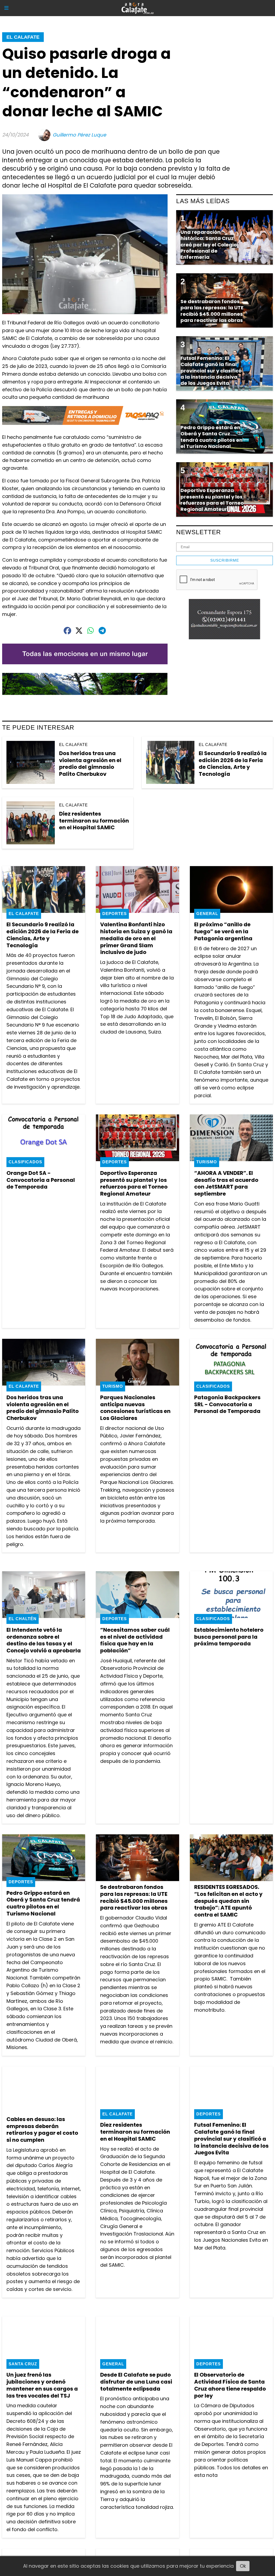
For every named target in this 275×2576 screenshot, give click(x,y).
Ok (243, 2566)
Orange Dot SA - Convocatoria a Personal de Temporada (41, 1180)
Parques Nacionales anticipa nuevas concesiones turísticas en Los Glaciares (135, 1408)
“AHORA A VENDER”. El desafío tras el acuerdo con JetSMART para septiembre (226, 1183)
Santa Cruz (23, 2364)
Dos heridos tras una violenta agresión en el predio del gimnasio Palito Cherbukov (90, 764)
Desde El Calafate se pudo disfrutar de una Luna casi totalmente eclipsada (136, 2382)
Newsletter (199, 532)
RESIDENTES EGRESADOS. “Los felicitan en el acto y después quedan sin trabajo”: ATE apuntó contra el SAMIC (228, 1901)
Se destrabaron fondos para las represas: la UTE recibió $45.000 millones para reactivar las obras (134, 1897)
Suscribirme (225, 560)
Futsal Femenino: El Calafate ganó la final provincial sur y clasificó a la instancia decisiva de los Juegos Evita (231, 2139)
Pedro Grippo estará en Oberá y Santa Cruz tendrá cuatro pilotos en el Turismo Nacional (43, 1903)
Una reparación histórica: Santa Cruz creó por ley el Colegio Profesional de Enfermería (209, 245)
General (207, 914)
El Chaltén (23, 1619)
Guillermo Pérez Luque (79, 135)
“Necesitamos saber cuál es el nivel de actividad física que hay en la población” (135, 1640)
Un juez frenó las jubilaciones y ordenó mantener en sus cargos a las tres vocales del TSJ (42, 2385)
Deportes (115, 914)
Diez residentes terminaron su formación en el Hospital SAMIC (94, 821)
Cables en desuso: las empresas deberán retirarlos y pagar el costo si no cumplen (42, 2130)
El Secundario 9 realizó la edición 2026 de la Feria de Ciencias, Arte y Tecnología (233, 764)
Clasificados (25, 1162)
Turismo (207, 1162)
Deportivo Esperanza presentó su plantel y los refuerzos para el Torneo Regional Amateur (134, 1183)
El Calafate (23, 37)
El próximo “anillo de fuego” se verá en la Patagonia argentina (223, 931)
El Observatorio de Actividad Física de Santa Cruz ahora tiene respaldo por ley (230, 2385)
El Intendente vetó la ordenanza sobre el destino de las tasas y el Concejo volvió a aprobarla (44, 1640)
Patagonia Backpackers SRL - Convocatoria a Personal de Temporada (227, 1404)
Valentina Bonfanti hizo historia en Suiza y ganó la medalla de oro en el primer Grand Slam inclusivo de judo (136, 938)
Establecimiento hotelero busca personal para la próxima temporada (229, 1637)
